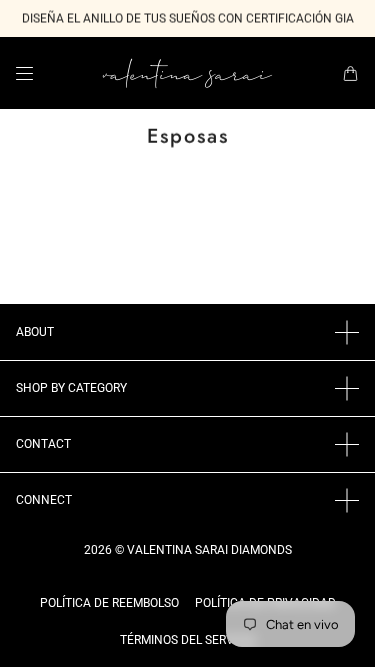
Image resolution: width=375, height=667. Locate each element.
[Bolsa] (350, 73)
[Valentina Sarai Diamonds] (187, 73)
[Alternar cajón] (24, 73)
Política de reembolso (109, 603)
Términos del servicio (188, 640)
